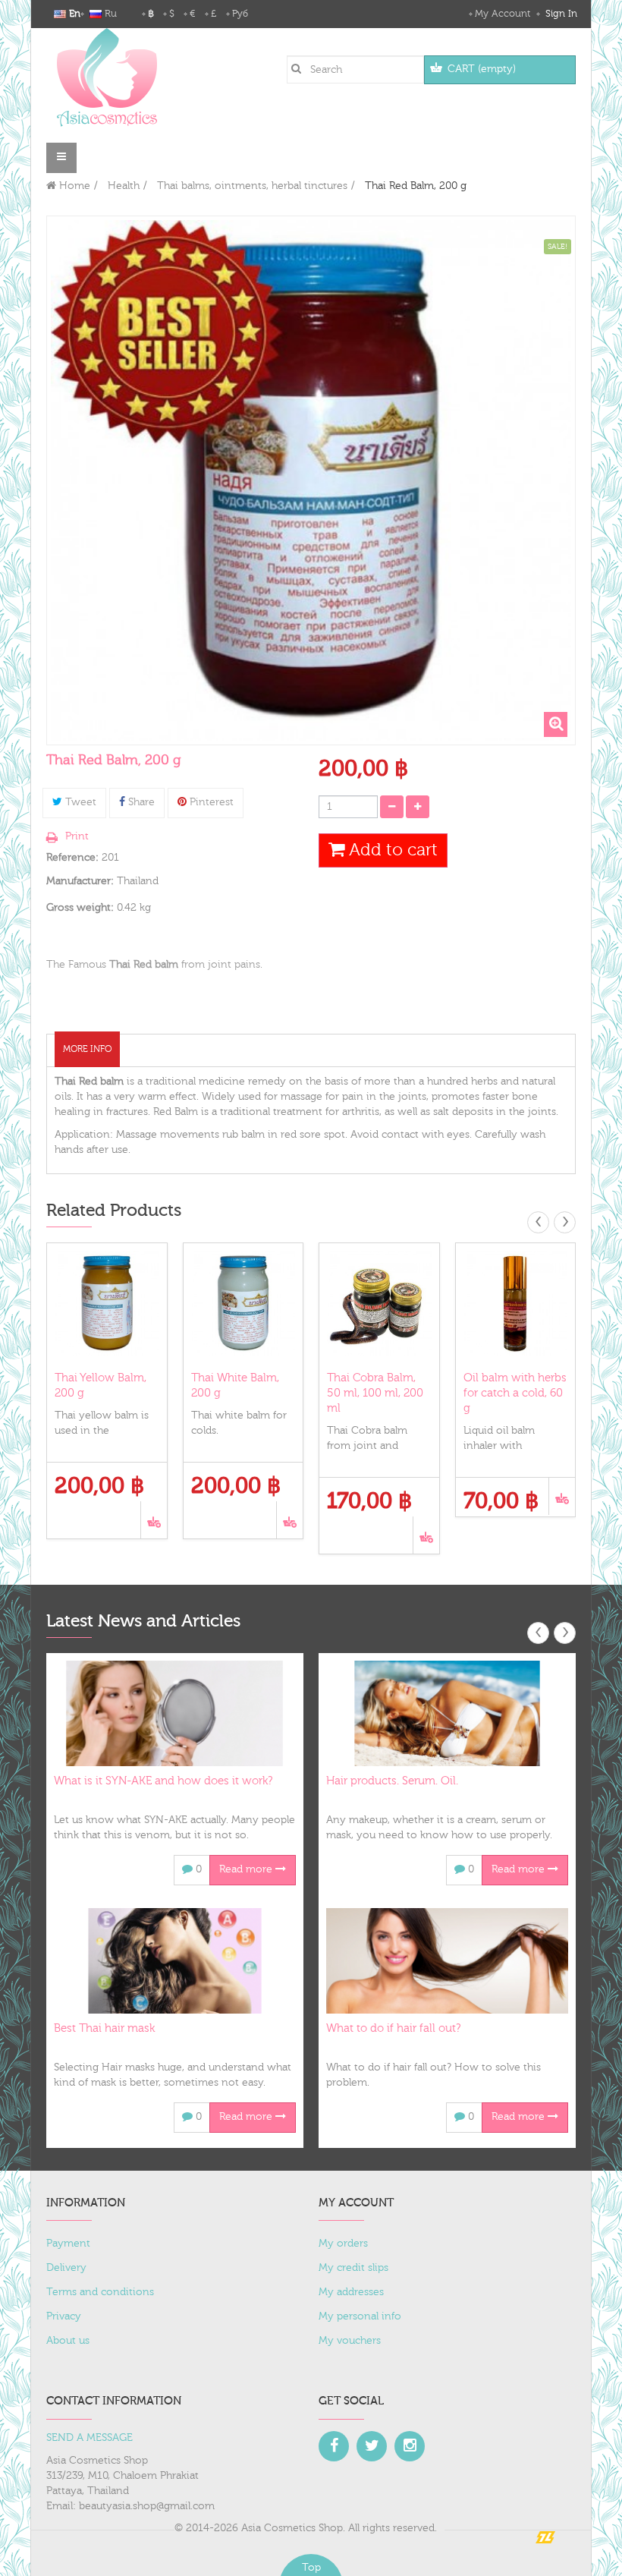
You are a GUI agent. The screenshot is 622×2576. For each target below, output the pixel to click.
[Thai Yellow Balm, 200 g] (107, 1303)
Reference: (72, 858)
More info (87, 1049)
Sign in (560, 14)
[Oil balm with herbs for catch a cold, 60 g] (516, 1303)
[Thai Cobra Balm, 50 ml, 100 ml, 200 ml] (379, 1303)
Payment (68, 2244)
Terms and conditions (100, 2292)
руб (240, 14)
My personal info (360, 2316)
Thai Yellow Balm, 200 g (101, 1386)
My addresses (351, 2292)
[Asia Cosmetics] (107, 77)
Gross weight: (80, 908)
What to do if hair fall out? (393, 2028)
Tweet (79, 802)
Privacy (64, 2316)
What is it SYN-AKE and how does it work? (163, 1781)
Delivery (66, 2268)
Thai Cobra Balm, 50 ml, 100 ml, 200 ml (375, 1393)
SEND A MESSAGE (90, 2438)
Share (140, 802)
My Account (503, 14)
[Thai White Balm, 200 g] (243, 1303)
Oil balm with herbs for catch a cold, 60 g (515, 1393)
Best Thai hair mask (104, 2028)
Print (77, 836)
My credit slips (353, 2268)
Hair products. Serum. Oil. (392, 1781)
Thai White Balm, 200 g (235, 1386)
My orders (343, 2244)
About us (68, 2341)
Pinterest (210, 802)
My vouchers (350, 2341)
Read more (247, 1869)
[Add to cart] (154, 1520)
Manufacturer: (80, 881)
